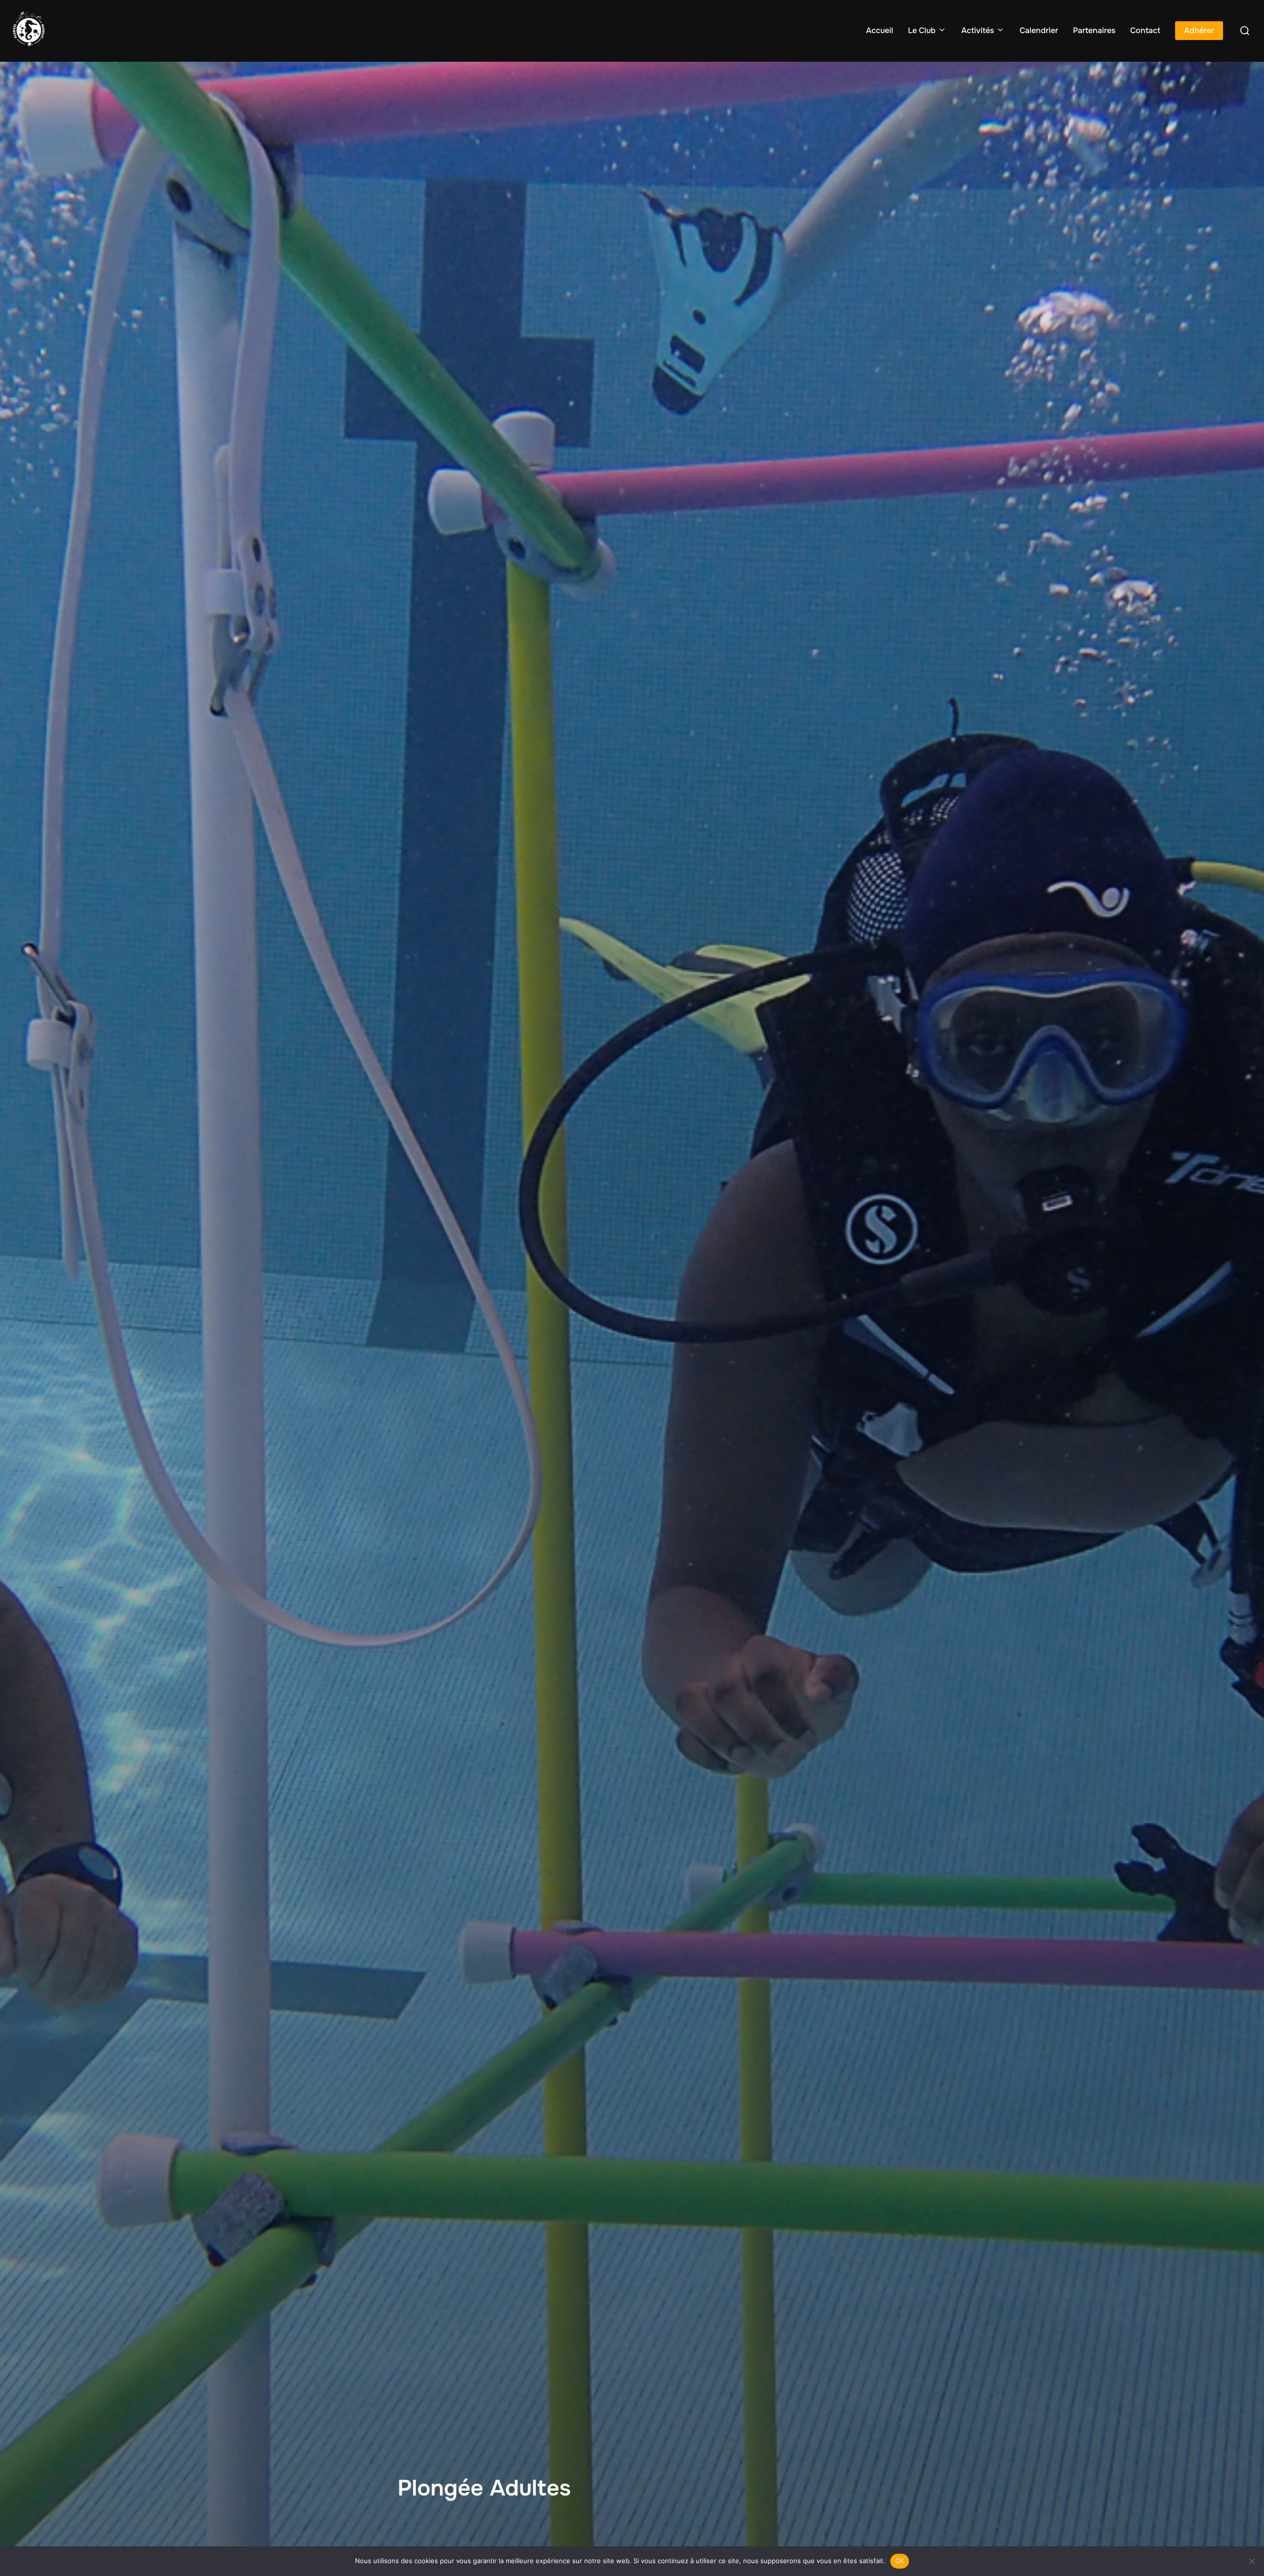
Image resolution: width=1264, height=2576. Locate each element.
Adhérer (1199, 30)
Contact (1145, 30)
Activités (978, 30)
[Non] (1252, 2561)
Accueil (880, 30)
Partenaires (1094, 30)
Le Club (922, 30)
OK (900, 2561)
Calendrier (1039, 30)
